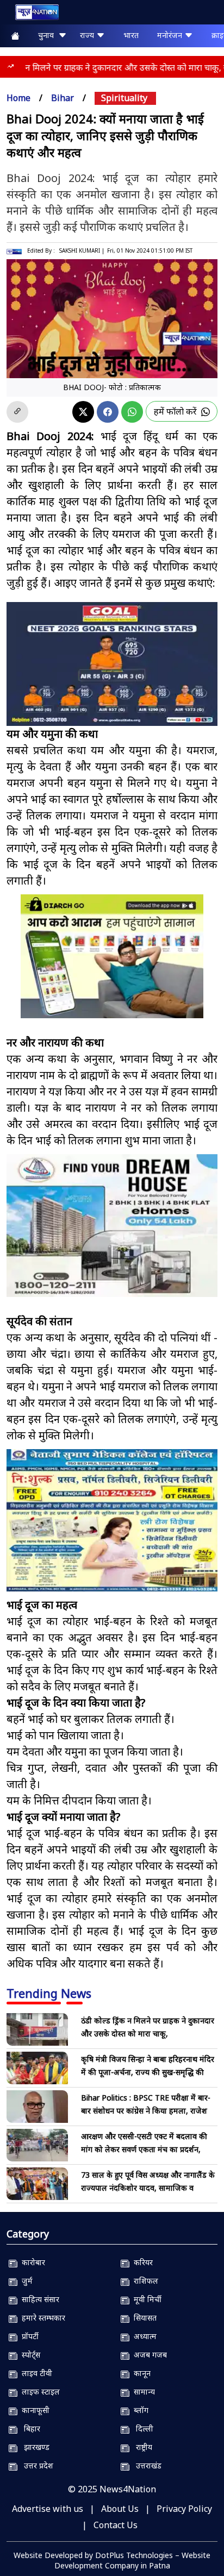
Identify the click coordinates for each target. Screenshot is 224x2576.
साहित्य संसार (38, 2299)
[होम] (32, 14)
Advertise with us (48, 2509)
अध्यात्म (143, 2336)
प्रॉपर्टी (28, 2336)
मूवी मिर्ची (145, 2299)
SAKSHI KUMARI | (82, 250)
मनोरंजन (171, 35)
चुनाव (48, 35)
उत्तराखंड (145, 2465)
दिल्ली (141, 2428)
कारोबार (31, 2262)
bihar (63, 98)
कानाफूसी (33, 2410)
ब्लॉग (139, 2410)
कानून (140, 2373)
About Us (120, 2509)
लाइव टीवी (35, 2373)
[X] (83, 412)
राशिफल (144, 2281)
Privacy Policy (184, 2509)
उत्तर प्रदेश (35, 2465)
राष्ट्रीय (141, 2447)
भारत (131, 35)
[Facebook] (108, 412)
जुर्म (25, 2281)
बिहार (29, 2428)
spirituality (124, 98)
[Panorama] (112, 1226)
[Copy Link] (17, 412)
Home (18, 98)
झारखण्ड (33, 2447)
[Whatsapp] (132, 412)
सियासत (143, 2318)
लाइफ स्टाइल (39, 2392)
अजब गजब (148, 2355)
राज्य (88, 35)
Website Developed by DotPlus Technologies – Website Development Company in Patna (112, 2560)
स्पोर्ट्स (29, 2355)
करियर (141, 2262)
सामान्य (142, 2392)
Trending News (49, 1993)
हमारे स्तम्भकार (41, 2318)
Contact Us (116, 2525)
